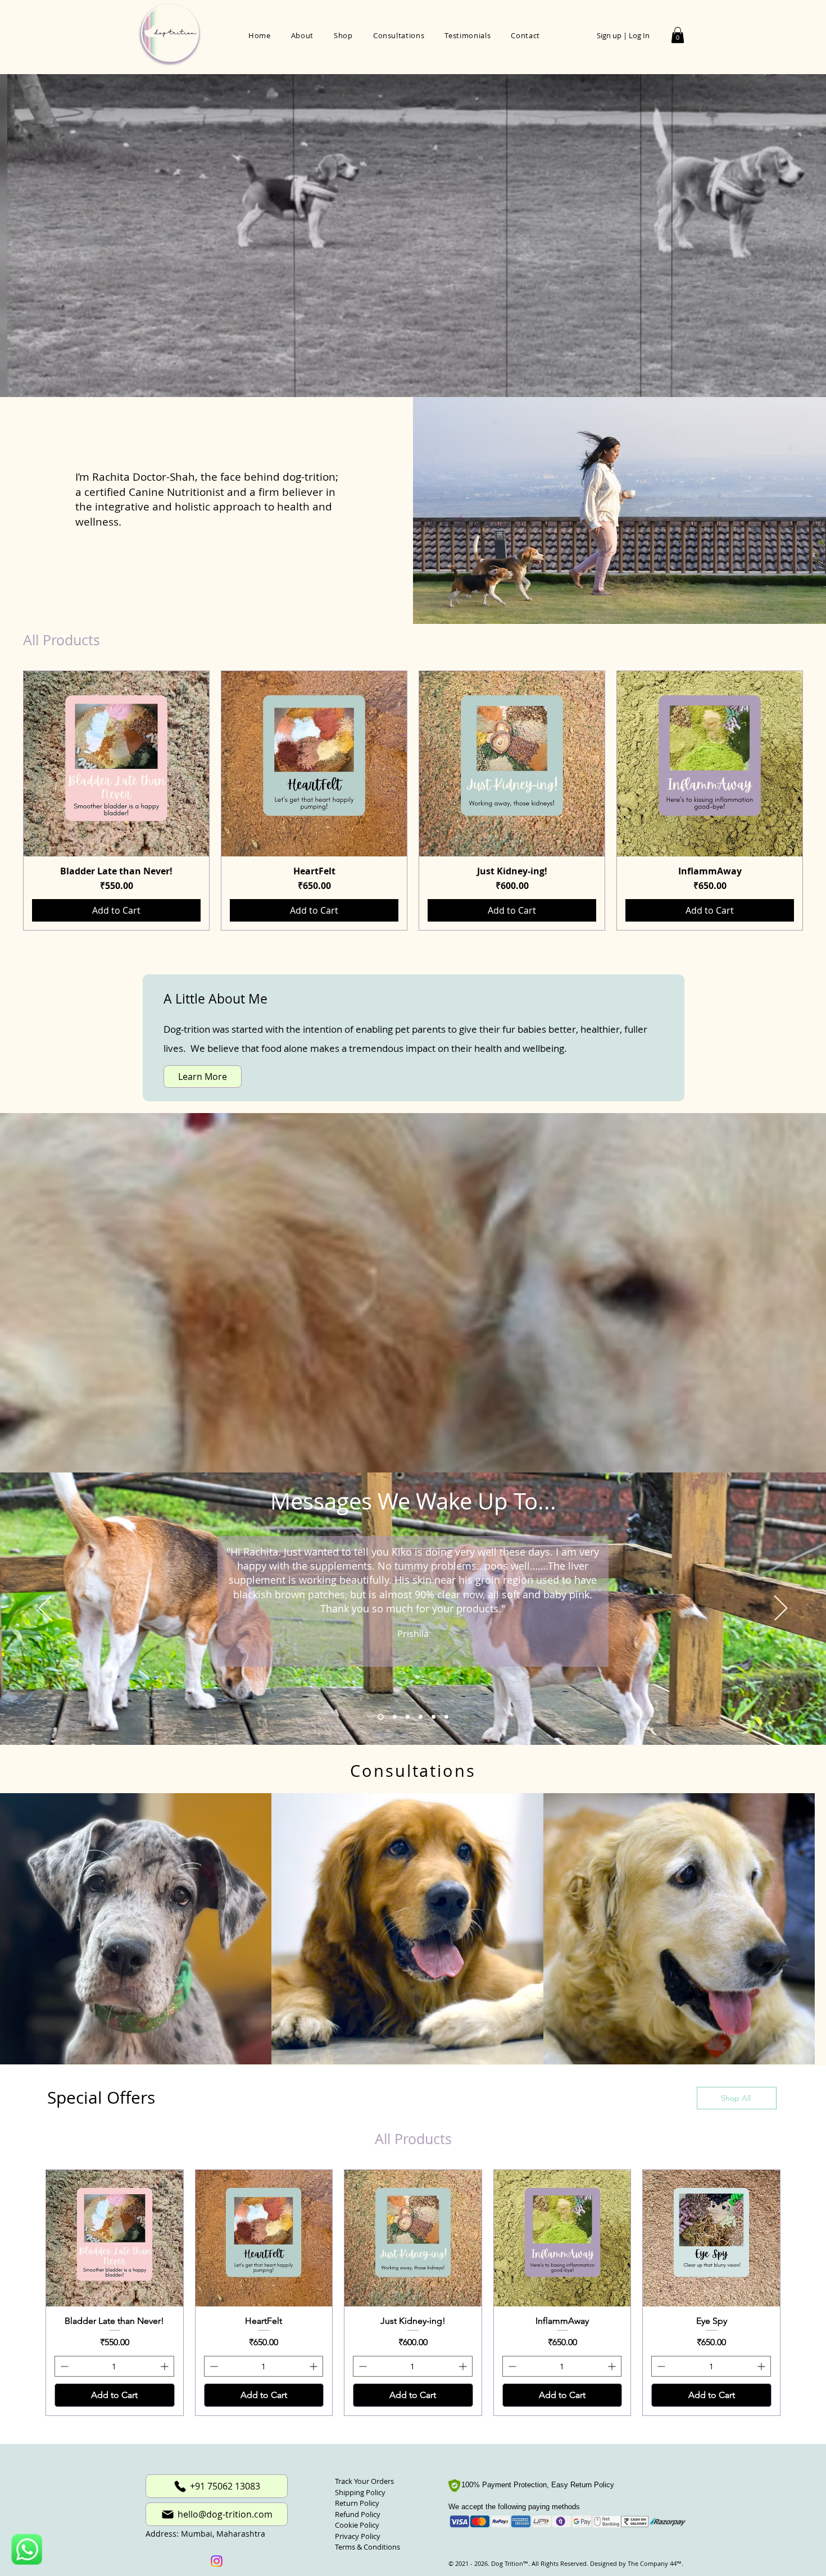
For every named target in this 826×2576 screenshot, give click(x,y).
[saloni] (419, 1717)
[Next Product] (819, 801)
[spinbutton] (114, 2370)
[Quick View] (116, 764)
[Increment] (165, 2370)
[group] (413, 801)
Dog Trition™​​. (510, 2567)
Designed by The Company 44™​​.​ (636, 2567)
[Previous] (45, 1609)
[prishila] (380, 1717)
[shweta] (392, 1717)
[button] (678, 35)
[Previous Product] (7, 801)
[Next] (781, 1609)
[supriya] (446, 1717)
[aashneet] (405, 1717)
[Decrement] (63, 2370)
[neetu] (434, 1717)
